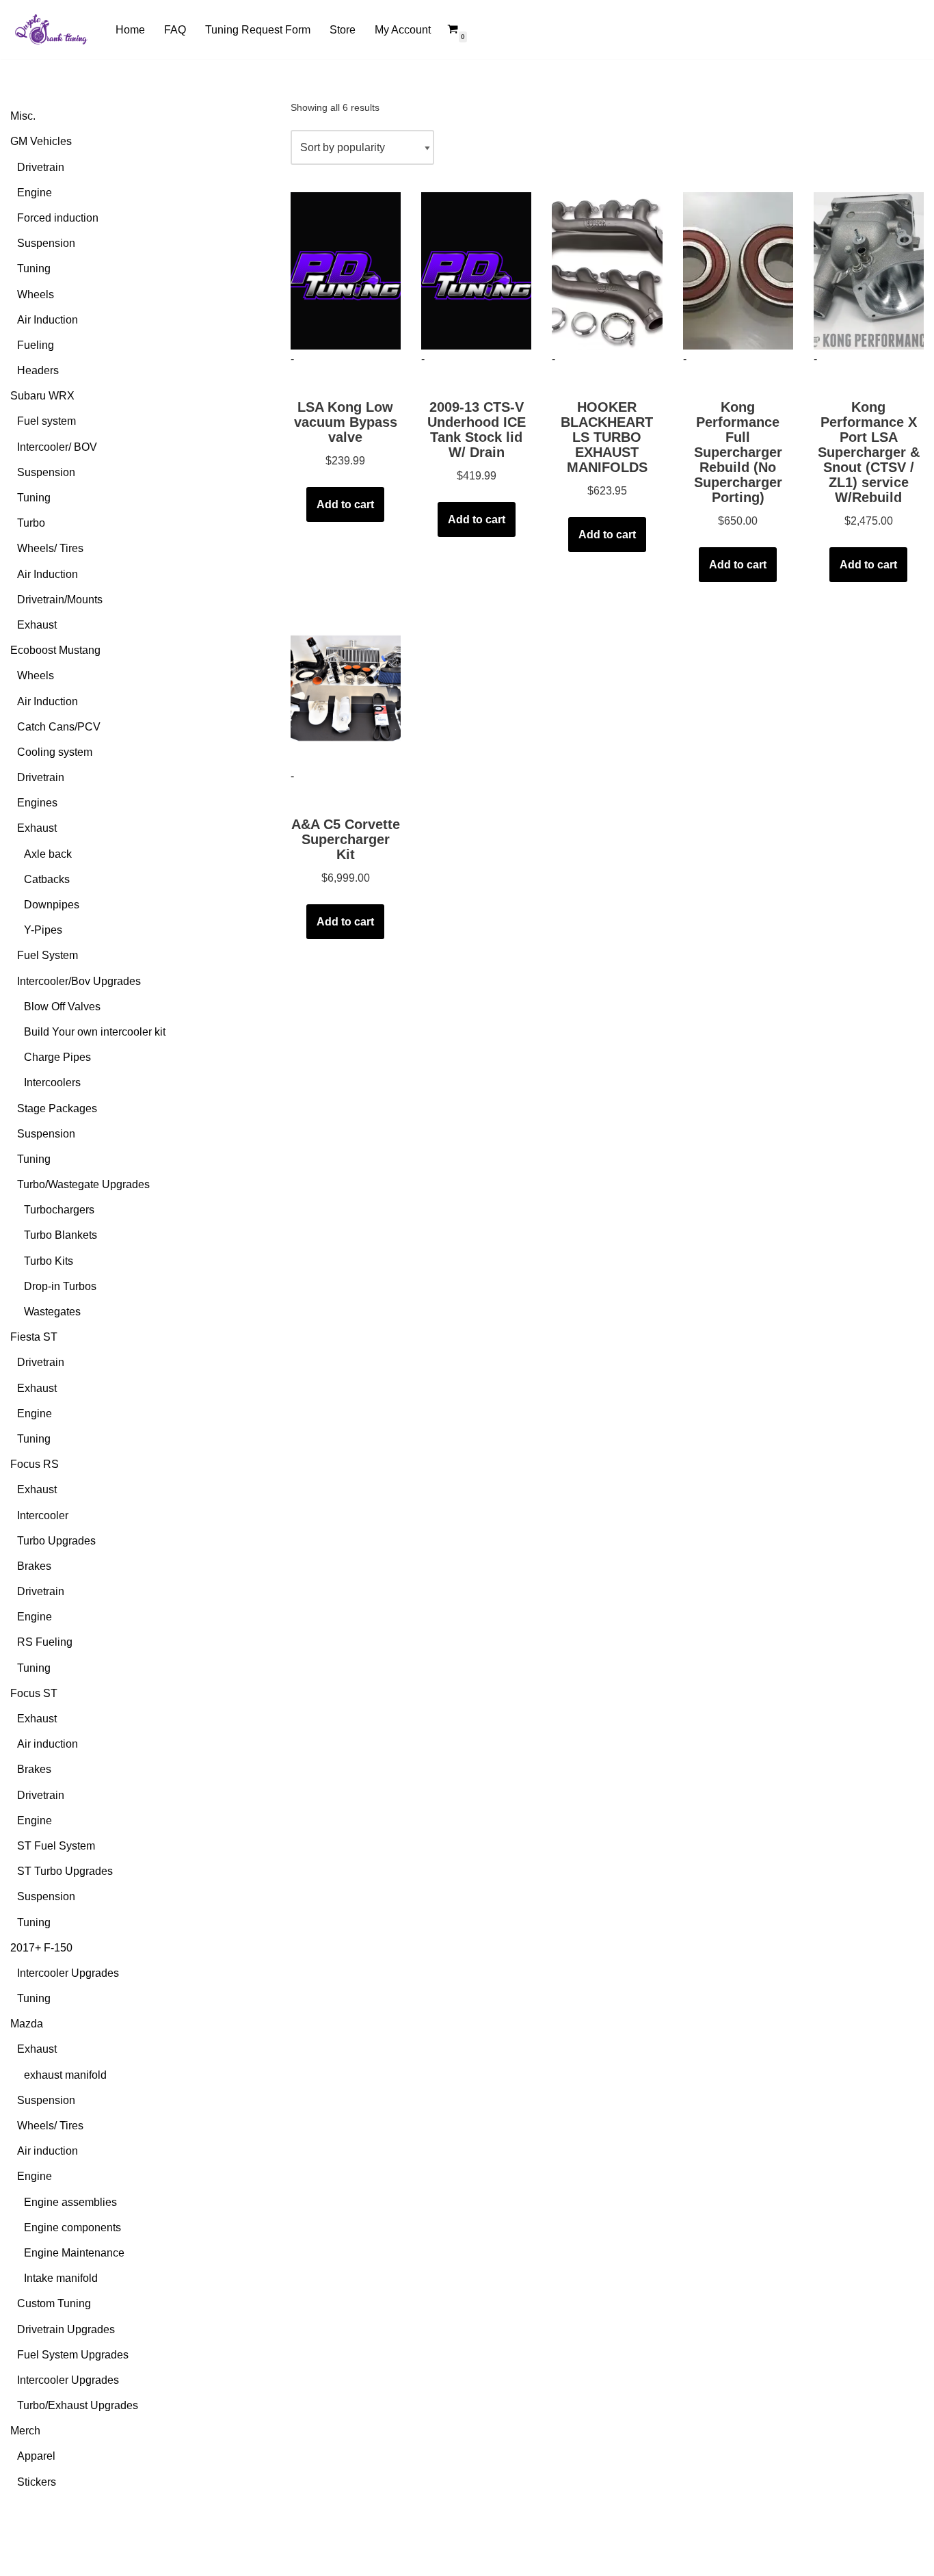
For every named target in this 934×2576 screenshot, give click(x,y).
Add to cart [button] (345, 504)
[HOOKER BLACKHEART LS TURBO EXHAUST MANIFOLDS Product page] (607, 271)
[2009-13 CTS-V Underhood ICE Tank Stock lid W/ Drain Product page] (476, 271)
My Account (403, 30)
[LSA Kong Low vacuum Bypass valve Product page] (346, 271)
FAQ (175, 30)
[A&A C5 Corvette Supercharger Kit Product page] (346, 688)
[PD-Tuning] (51, 29)
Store (343, 30)
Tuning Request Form (258, 30)
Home (130, 30)
